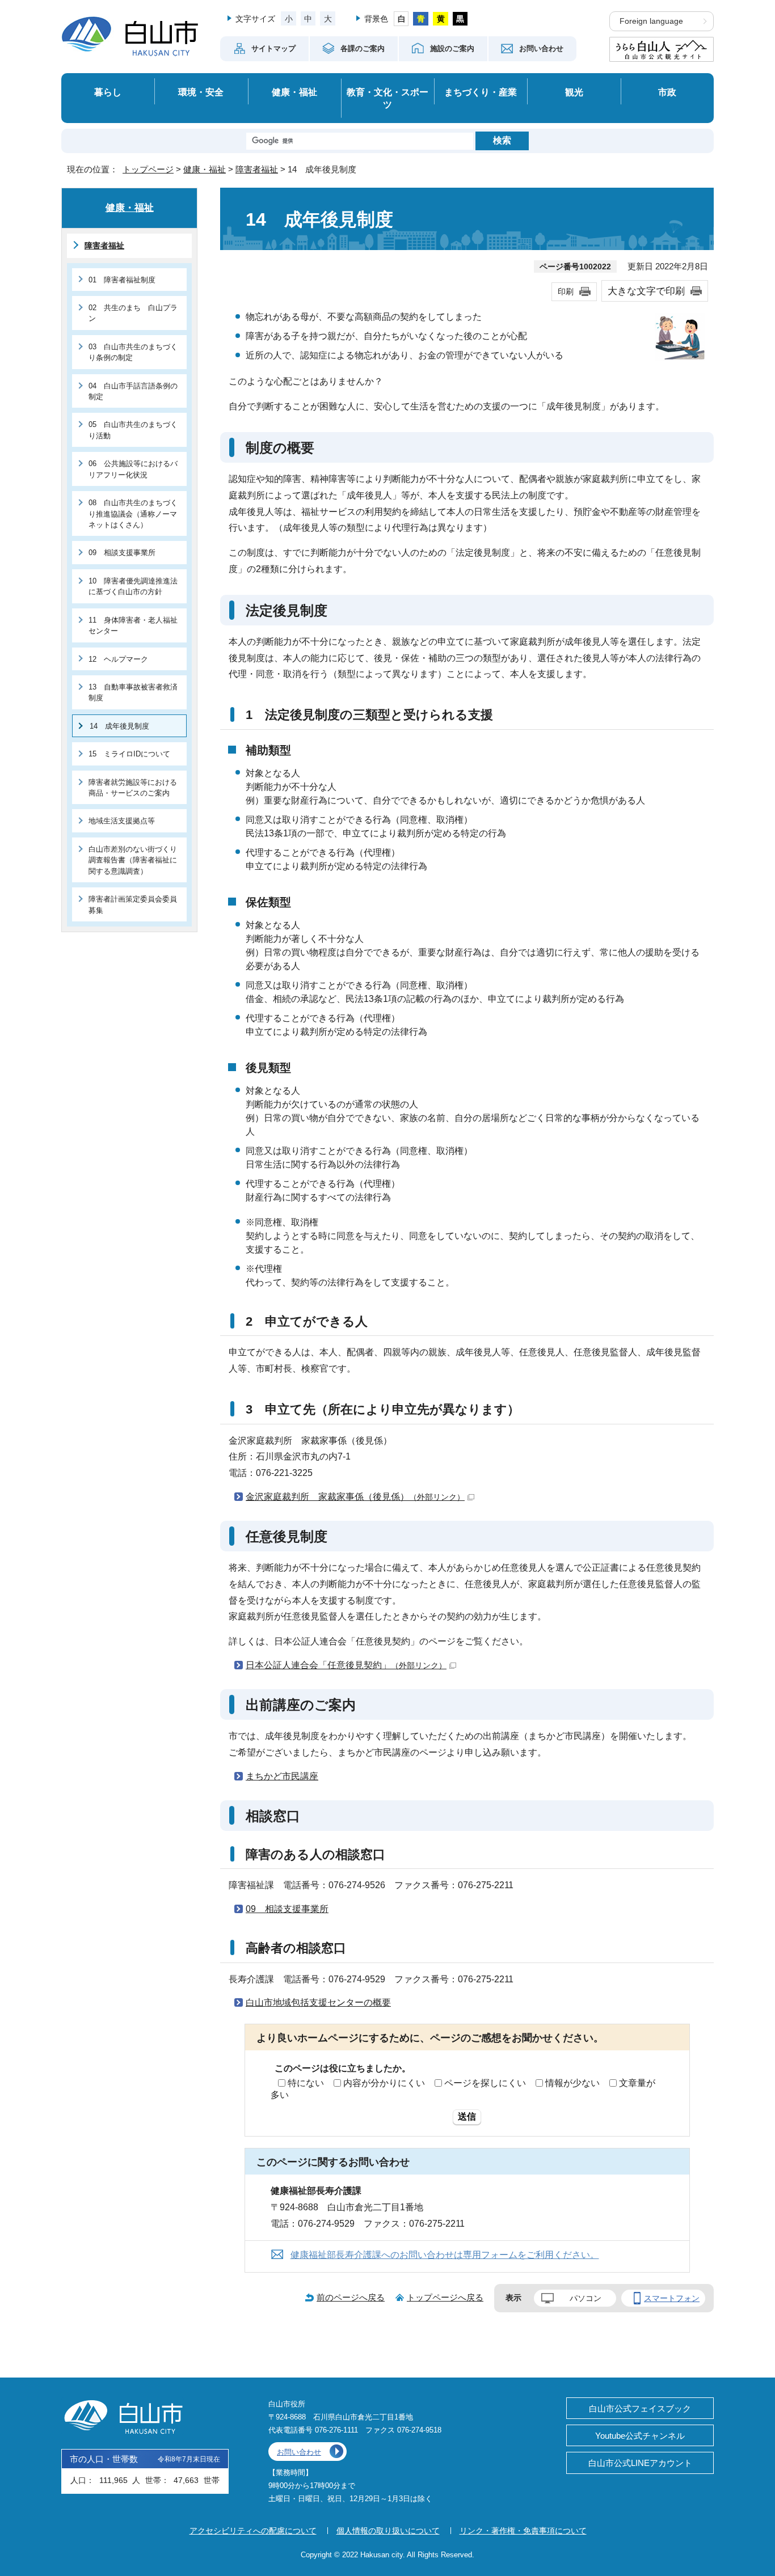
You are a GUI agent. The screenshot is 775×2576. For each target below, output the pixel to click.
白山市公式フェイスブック (640, 2408)
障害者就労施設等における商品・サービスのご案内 (133, 788)
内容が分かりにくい (384, 2083)
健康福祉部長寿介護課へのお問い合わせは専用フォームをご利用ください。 (445, 2255)
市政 (667, 92)
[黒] (460, 19)
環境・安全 (201, 92)
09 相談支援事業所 (287, 1909)
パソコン (586, 2298)
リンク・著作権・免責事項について (523, 2531)
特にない (306, 2083)
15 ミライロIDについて (129, 754)
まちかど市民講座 (282, 1776)
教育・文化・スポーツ (387, 98)
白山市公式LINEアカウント (640, 2463)
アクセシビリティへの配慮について (253, 2531)
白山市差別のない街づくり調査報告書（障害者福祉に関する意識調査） (133, 860)
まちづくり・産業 (481, 92)
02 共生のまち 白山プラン (133, 313)
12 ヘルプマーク (118, 659)
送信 (467, 2116)
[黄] (441, 19)
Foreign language (651, 21)
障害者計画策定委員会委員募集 (133, 904)
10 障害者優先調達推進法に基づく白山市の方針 (133, 586)
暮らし (108, 92)
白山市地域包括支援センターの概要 (318, 2002)
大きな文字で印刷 (646, 291)
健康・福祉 (294, 92)
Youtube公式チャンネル (640, 2436)
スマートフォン (672, 2298)
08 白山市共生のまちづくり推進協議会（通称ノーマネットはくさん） (133, 514)
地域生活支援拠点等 (122, 821)
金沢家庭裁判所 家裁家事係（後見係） (355, 1497)
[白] (401, 19)
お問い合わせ (299, 2452)
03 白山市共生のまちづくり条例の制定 (133, 352)
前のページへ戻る (351, 2297)
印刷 (566, 291)
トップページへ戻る (445, 2297)
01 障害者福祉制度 (122, 280)
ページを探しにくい (485, 2083)
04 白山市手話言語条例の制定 (133, 391)
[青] (421, 19)
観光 (574, 92)
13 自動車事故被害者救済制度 (133, 692)
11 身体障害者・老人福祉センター (133, 625)
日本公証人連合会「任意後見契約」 (346, 1665)
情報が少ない (572, 2083)
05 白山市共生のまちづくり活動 (133, 430)
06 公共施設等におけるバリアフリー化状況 (133, 469)
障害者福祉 (257, 169)
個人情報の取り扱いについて (388, 2531)
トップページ (148, 169)
